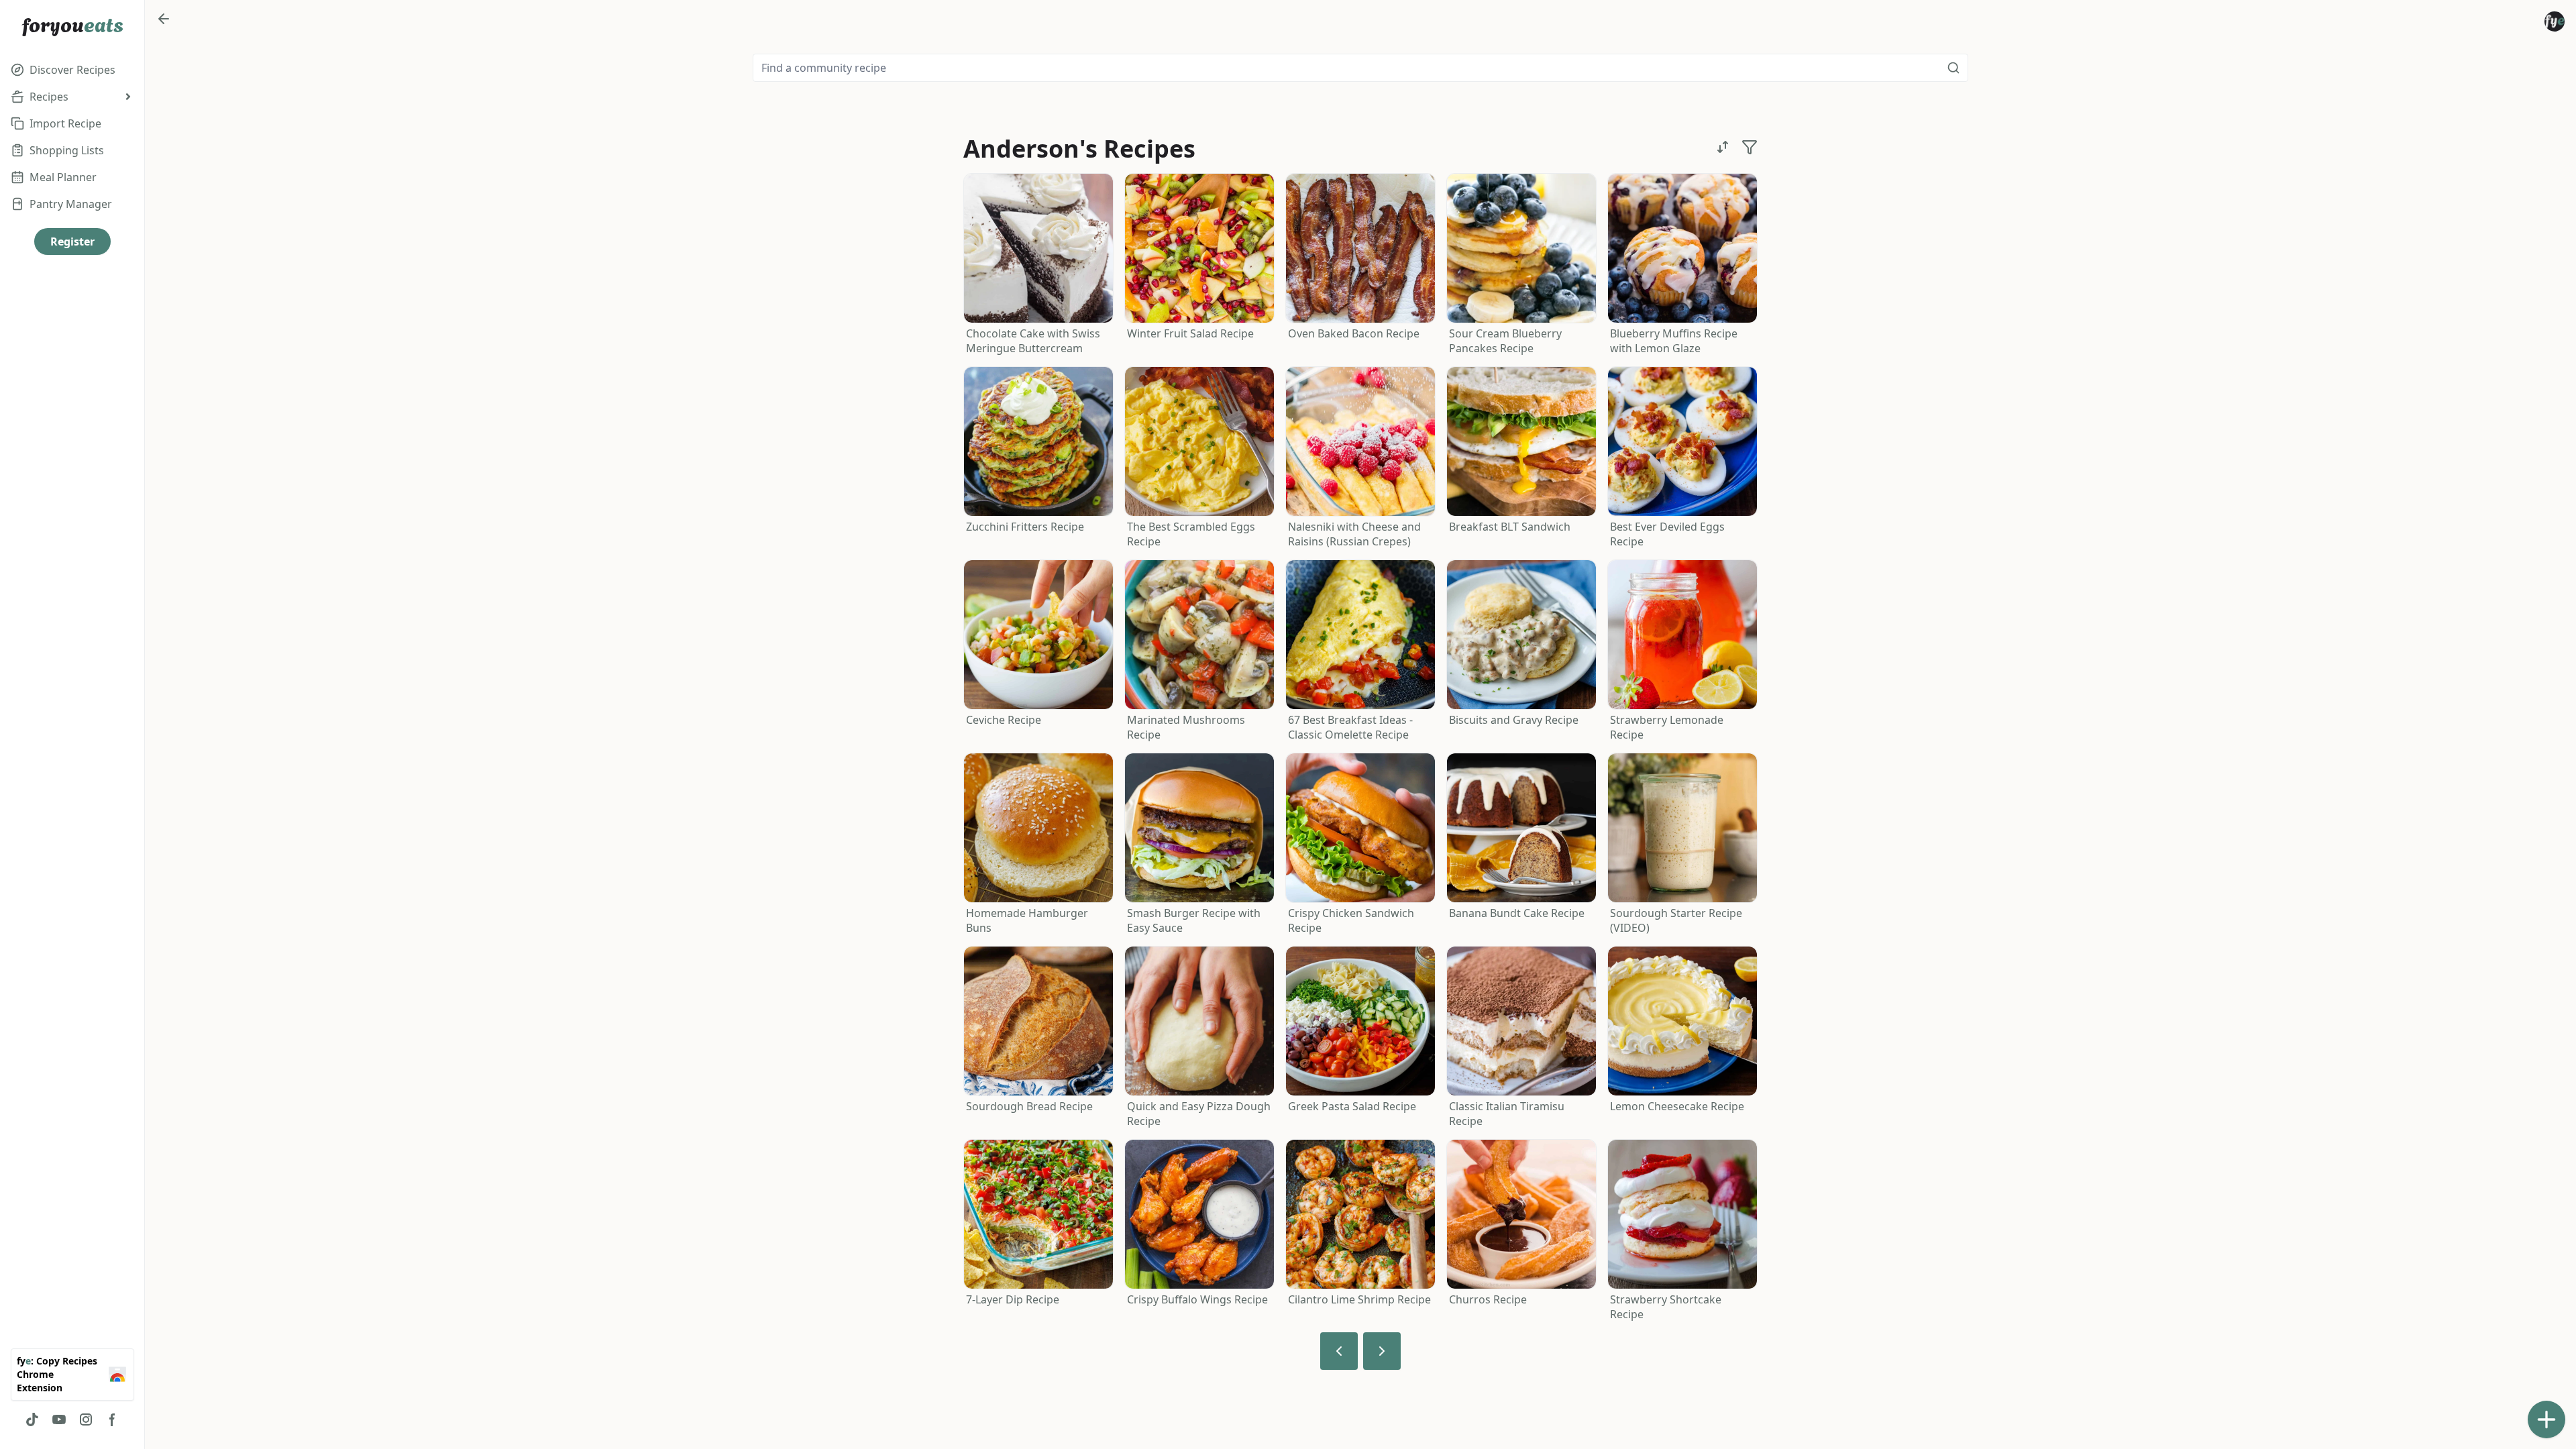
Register (72, 241)
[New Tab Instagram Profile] (86, 1419)
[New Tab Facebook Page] (113, 1419)
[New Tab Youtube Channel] (59, 1419)
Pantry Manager (71, 204)
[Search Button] (1953, 68)
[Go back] (164, 19)
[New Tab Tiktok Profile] (32, 1419)
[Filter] (1750, 147)
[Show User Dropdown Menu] (2555, 21)
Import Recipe (65, 123)
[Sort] (1723, 147)
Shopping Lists (67, 150)
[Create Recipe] (2546, 1419)
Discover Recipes (72, 70)
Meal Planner (63, 177)
